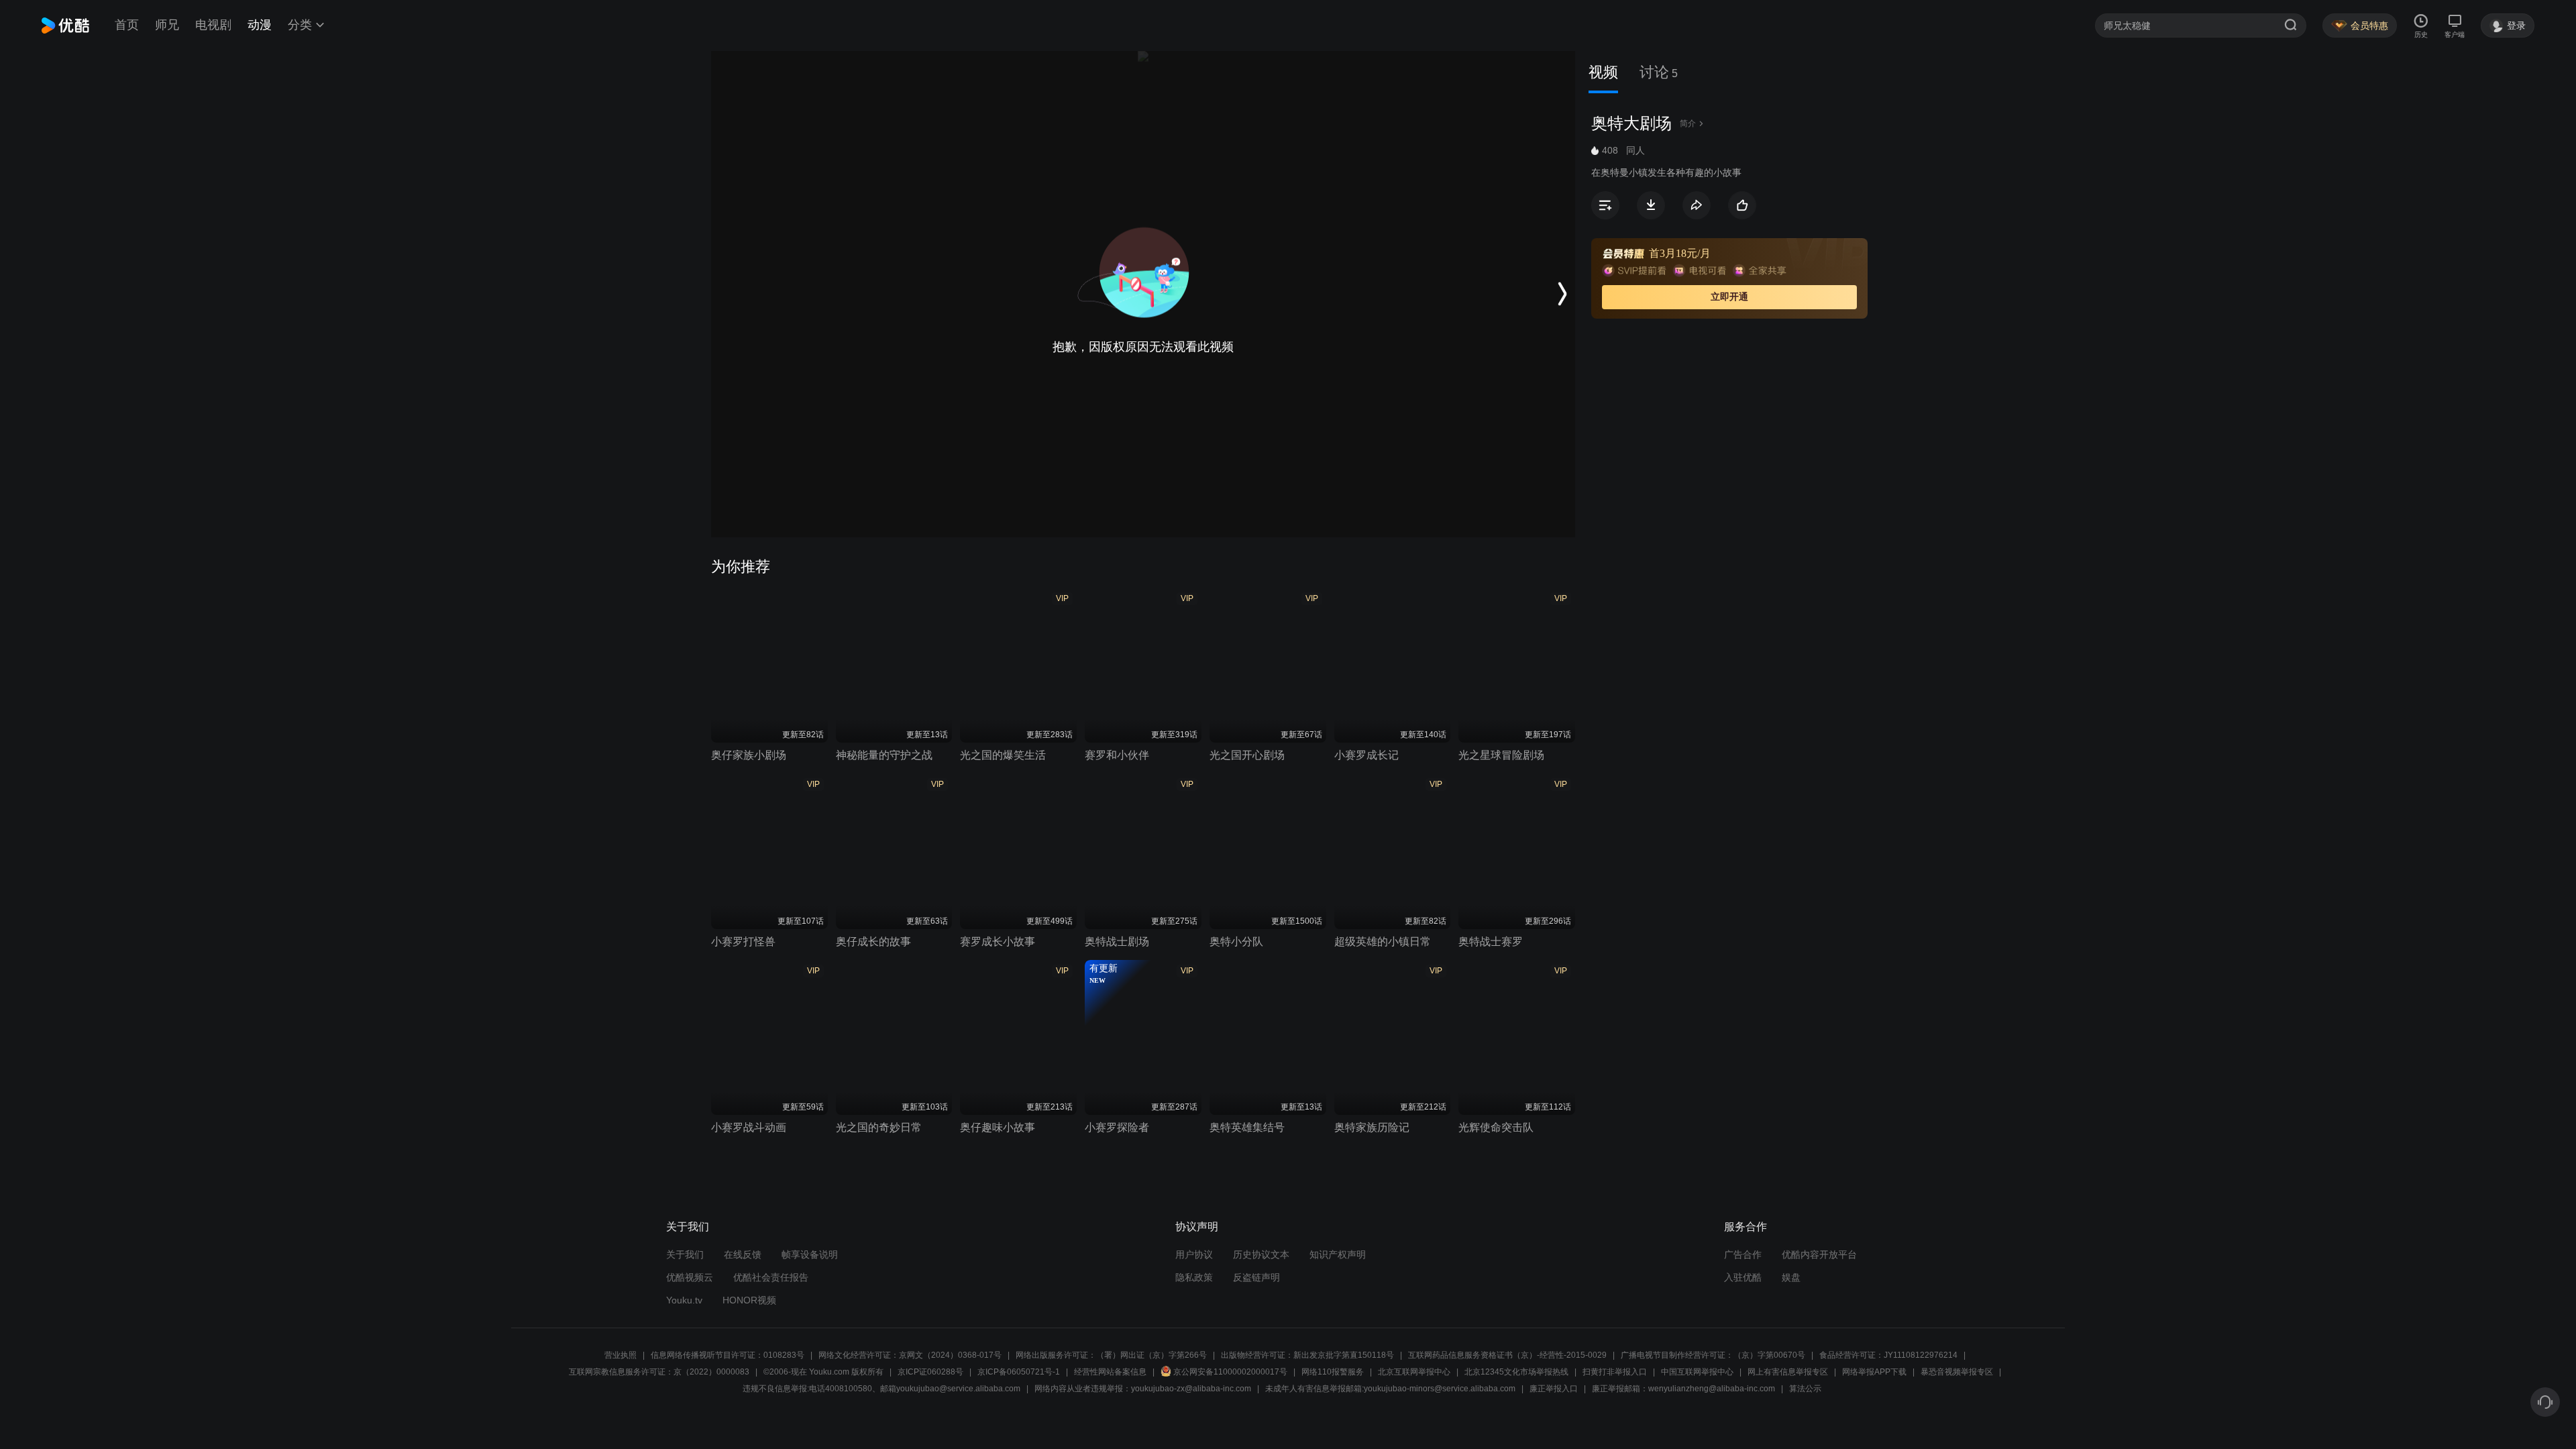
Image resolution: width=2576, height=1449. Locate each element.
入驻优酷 (1743, 1277)
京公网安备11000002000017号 (1230, 1372)
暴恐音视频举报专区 (1957, 1372)
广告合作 (1743, 1254)
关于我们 (685, 1254)
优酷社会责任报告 (771, 1277)
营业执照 (621, 1355)
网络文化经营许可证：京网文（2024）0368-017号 (910, 1355)
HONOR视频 (749, 1300)
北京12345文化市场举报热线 (1516, 1372)
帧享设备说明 (810, 1254)
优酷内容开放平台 (1819, 1254)
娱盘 (1791, 1277)
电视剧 (213, 25)
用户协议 (1194, 1254)
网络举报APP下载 (1874, 1372)
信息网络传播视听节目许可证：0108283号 (728, 1355)
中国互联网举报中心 (1697, 1372)
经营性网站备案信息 (1110, 1372)
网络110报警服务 (1333, 1372)
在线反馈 (743, 1254)
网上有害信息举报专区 (1788, 1372)
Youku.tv (684, 1300)
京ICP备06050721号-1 (1019, 1372)
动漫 (260, 25)
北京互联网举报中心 (1414, 1372)
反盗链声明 (1256, 1277)
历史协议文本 (1261, 1254)
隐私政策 (1194, 1277)
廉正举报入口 (1554, 1389)
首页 (127, 25)
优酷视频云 (690, 1277)
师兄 (167, 25)
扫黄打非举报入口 (1615, 1372)
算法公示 (1805, 1389)
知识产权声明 (1338, 1254)
